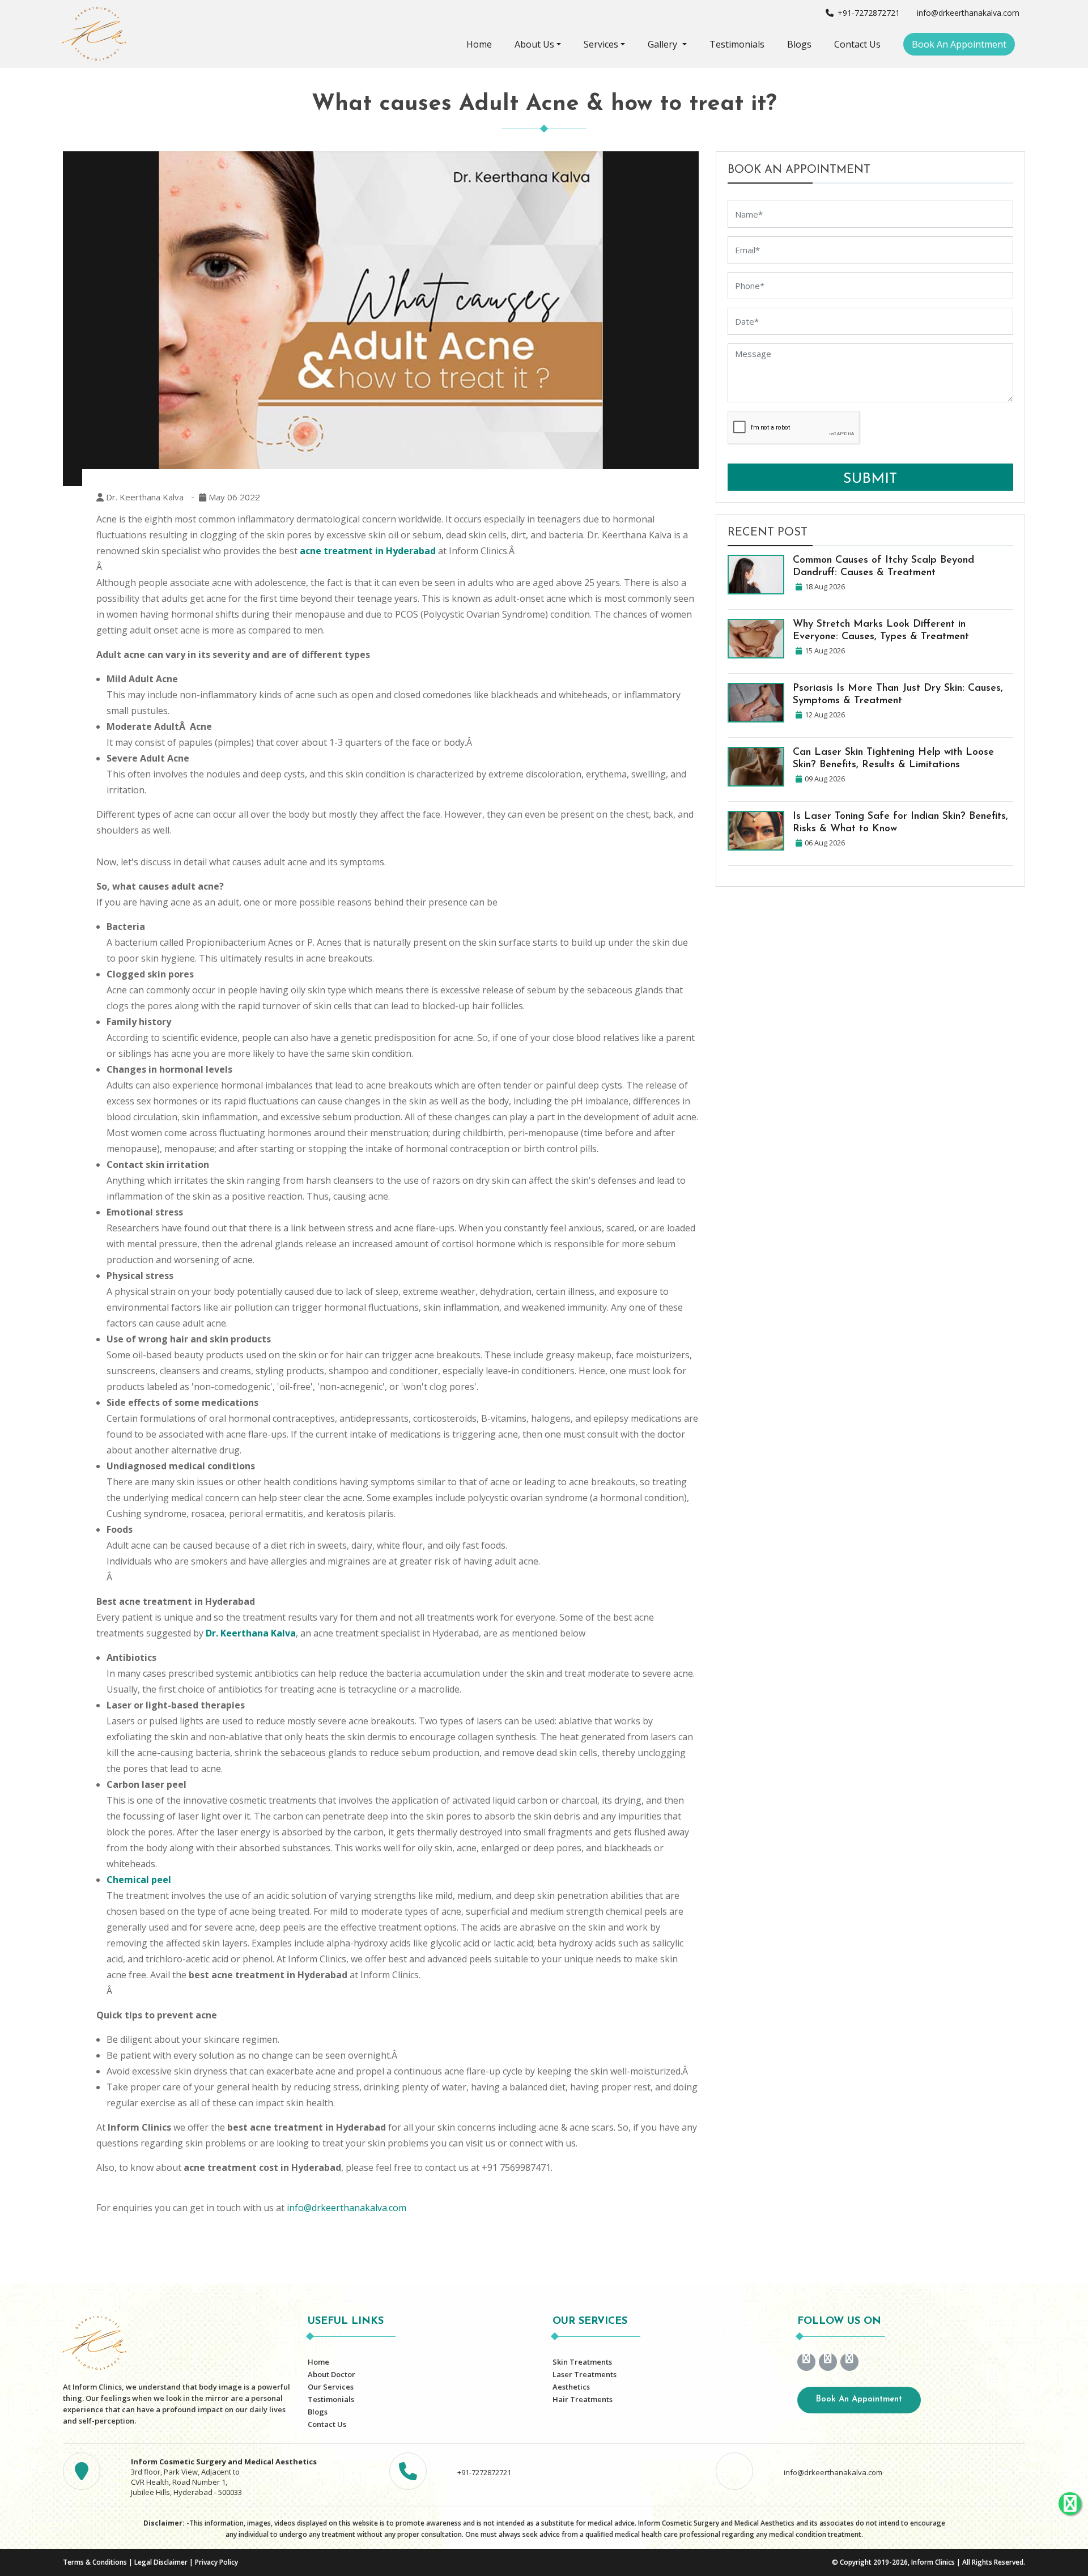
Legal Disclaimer (161, 2562)
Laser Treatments (585, 2374)
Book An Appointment (959, 44)
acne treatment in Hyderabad (368, 551)
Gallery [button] (664, 44)
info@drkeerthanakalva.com (967, 13)
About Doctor (331, 2374)
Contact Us (857, 44)
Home (479, 44)
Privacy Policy (216, 2562)
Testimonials (737, 44)
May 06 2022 (233, 497)
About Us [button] (534, 44)
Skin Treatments (582, 2362)
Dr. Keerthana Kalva (144, 497)
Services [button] (601, 44)
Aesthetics (571, 2387)
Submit (870, 479)
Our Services (331, 2387)
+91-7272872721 (868, 13)
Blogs (799, 44)
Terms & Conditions (95, 2562)
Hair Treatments (583, 2399)
